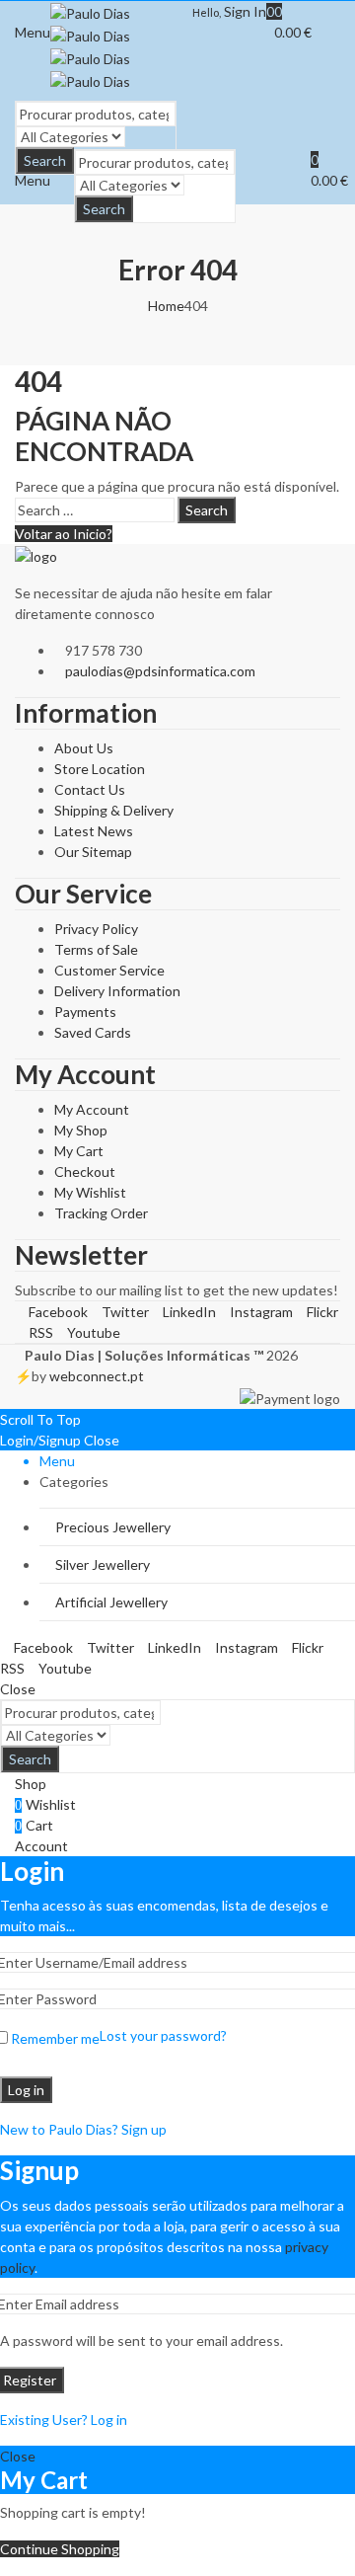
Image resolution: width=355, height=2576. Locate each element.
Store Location (100, 769)
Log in (26, 2090)
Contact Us (90, 789)
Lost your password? (163, 2035)
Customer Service (109, 970)
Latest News (94, 831)
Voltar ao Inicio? (64, 534)
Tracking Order (101, 1213)
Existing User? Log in (64, 2420)
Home (166, 306)
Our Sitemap (93, 852)
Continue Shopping (60, 2549)
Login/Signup (40, 1440)
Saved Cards (93, 1032)
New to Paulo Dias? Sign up (83, 2129)
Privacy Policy (96, 929)
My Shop (81, 1130)
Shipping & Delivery (114, 810)
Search (104, 209)
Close (102, 1440)
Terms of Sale (96, 949)
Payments (85, 1012)
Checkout (85, 1171)
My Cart (79, 1151)
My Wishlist (90, 1192)
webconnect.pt (97, 1376)
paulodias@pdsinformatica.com (160, 671)
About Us (84, 748)
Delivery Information (117, 991)
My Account (92, 1109)
